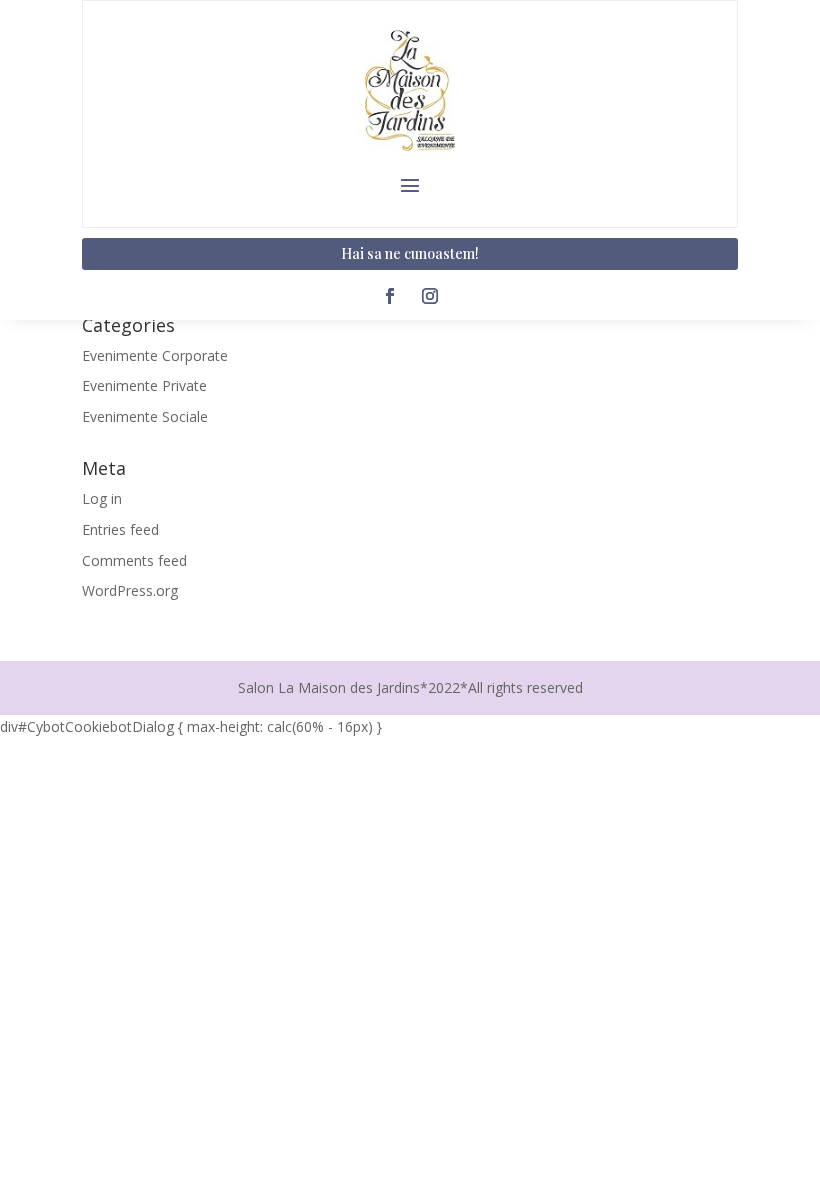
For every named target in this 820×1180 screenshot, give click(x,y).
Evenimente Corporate (155, 355)
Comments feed (134, 560)
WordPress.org (130, 590)
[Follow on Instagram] (430, 296)
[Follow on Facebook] (390, 296)
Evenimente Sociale (145, 416)
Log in (102, 498)
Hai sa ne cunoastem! (410, 253)
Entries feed (120, 529)
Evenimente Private (144, 385)
